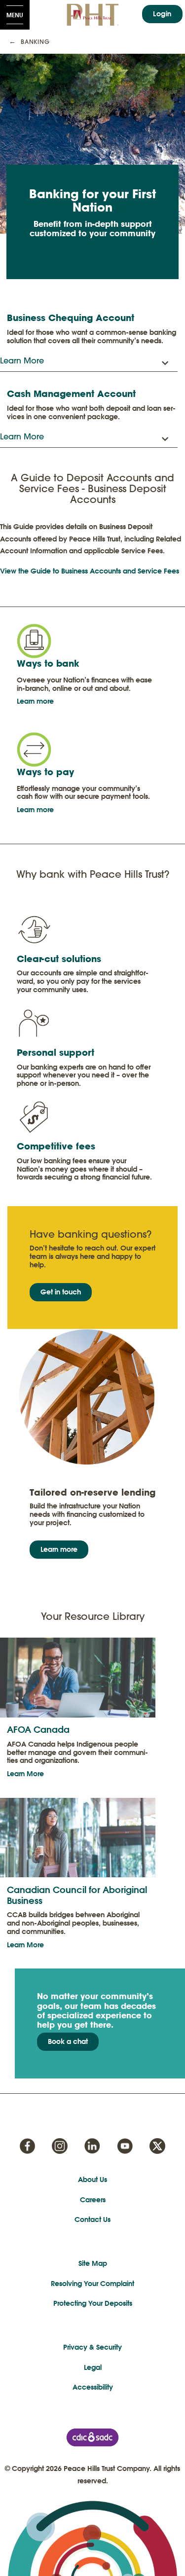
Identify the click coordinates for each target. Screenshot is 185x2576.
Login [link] (162, 14)
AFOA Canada (38, 1730)
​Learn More (25, 1774)
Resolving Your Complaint (92, 2284)
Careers (93, 2200)
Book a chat (68, 2041)
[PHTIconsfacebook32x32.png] (27, 2146)
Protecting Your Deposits (93, 2303)
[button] (89, 361)
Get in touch (61, 1292)
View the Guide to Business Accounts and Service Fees (90, 571)
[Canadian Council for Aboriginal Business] (78, 1837)
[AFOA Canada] (78, 1677)
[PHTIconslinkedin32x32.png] (92, 2146)
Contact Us (92, 2219)
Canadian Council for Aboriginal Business (77, 1895)
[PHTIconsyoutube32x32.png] (125, 2146)
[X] (157, 2146)
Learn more (35, 701)
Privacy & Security (92, 2347)
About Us (92, 2180)
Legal (93, 2367)
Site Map (93, 2263)
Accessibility (93, 2387)
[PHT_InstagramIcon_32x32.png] (60, 2146)
